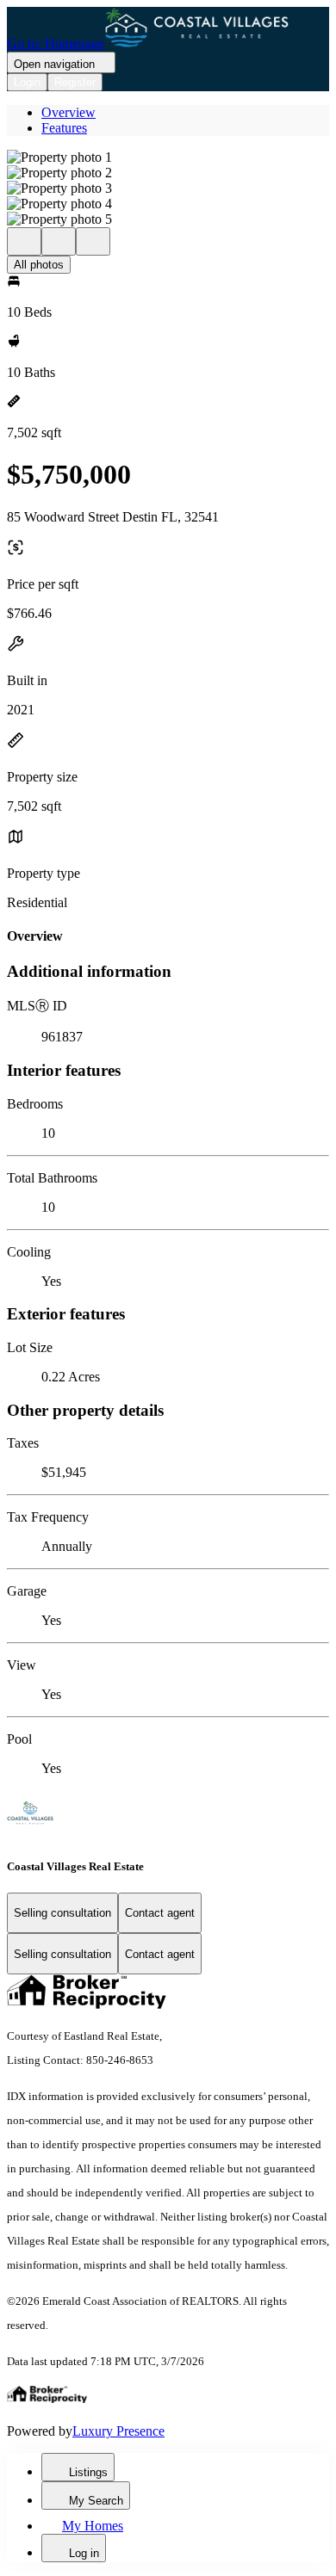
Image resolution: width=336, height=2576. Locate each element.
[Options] (24, 241)
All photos (39, 265)
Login (27, 82)
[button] (168, 158)
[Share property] (93, 241)
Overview (68, 112)
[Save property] (59, 241)
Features (64, 128)
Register (75, 82)
